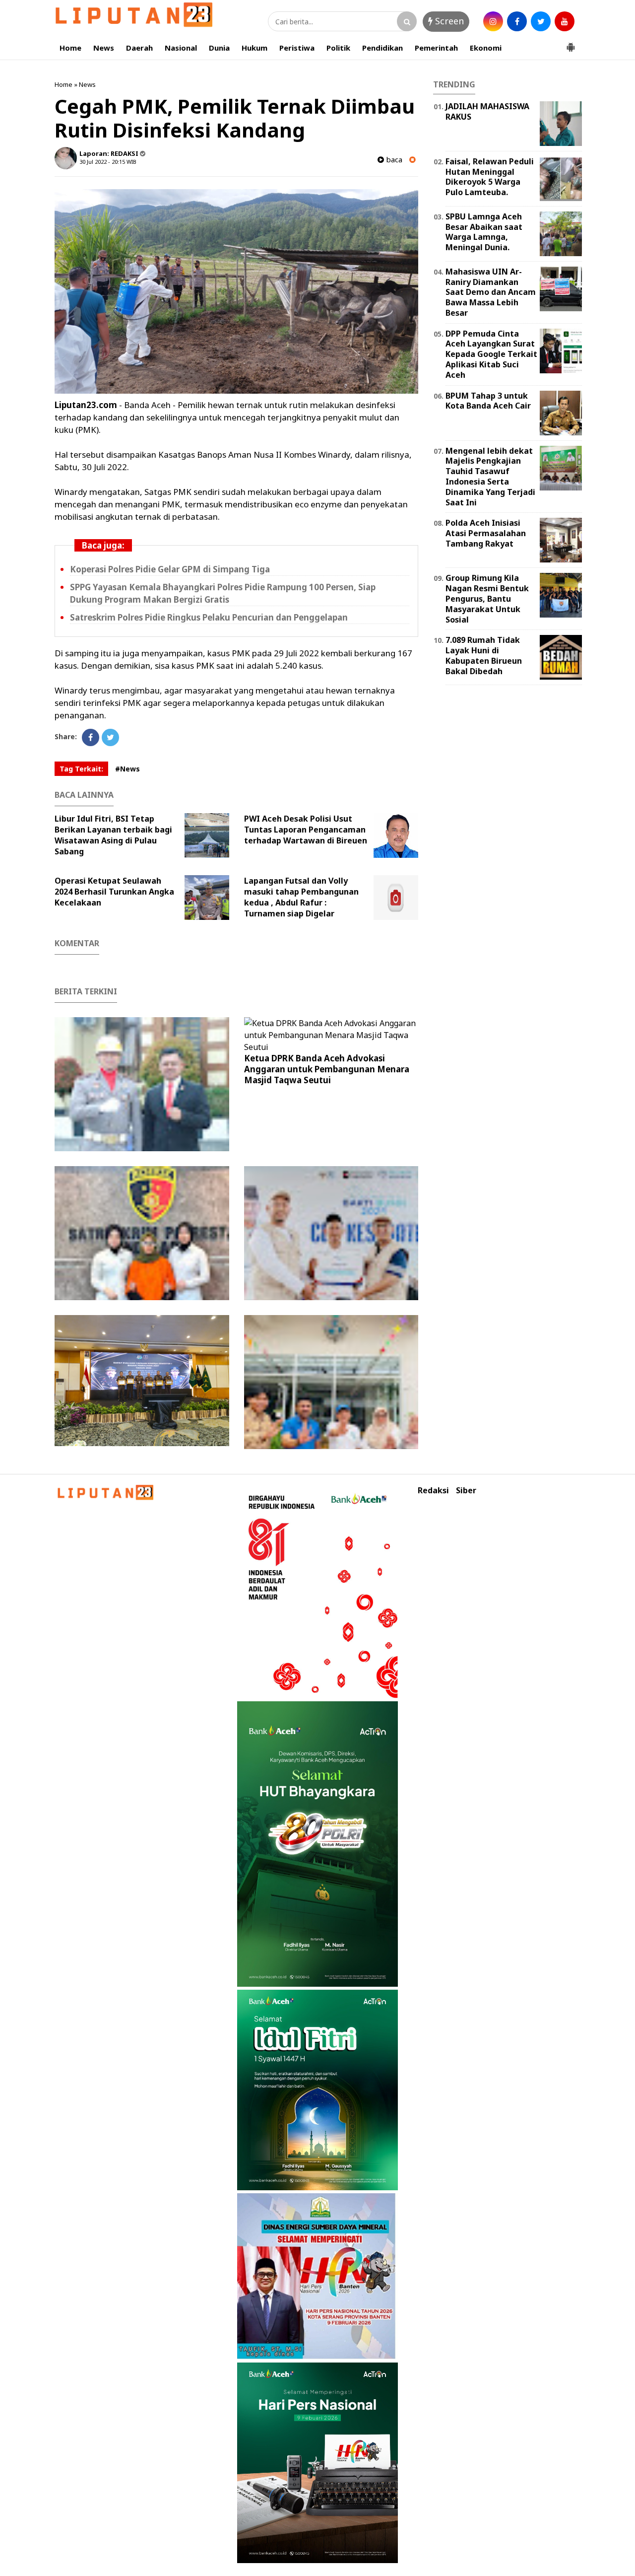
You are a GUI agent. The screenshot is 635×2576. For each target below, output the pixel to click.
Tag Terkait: (81, 769)
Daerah (139, 48)
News (104, 48)
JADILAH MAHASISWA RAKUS (487, 111)
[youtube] (565, 21)
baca (393, 160)
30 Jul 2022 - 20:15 (102, 162)
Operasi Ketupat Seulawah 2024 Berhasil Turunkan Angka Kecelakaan (114, 892)
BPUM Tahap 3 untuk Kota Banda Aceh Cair (488, 401)
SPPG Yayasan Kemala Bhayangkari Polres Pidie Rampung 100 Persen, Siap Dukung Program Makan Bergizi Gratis (223, 593)
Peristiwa (297, 48)
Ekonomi (486, 48)
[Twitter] (110, 737)
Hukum (254, 48)
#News (127, 769)
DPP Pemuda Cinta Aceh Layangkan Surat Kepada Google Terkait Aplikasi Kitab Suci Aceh (491, 354)
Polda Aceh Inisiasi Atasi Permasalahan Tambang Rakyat (486, 533)
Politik (338, 48)
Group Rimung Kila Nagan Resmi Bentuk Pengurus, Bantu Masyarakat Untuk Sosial (487, 598)
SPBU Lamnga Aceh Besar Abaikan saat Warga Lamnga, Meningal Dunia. (484, 232)
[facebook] (517, 21)
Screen (448, 21)
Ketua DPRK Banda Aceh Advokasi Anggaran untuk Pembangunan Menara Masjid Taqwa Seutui (327, 1069)
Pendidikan (382, 48)
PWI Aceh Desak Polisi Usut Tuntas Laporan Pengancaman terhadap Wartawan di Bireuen (306, 830)
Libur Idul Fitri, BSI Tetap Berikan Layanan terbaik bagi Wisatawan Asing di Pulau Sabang (113, 835)
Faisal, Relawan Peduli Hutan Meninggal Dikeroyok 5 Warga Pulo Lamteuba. (490, 177)
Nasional (181, 48)
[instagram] (493, 21)
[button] (571, 43)
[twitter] (541, 21)
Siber (466, 1491)
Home (70, 48)
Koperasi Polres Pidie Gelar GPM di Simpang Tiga (170, 569)
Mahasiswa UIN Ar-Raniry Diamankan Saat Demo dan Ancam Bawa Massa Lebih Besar (491, 292)
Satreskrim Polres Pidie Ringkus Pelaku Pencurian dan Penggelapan (209, 617)
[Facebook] (91, 737)
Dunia (219, 48)
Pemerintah (436, 48)
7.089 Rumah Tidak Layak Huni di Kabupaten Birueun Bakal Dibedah (484, 655)
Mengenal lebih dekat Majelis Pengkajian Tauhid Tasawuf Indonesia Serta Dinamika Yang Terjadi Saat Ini (490, 477)
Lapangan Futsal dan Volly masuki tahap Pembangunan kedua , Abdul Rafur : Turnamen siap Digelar (301, 897)
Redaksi (433, 1491)
